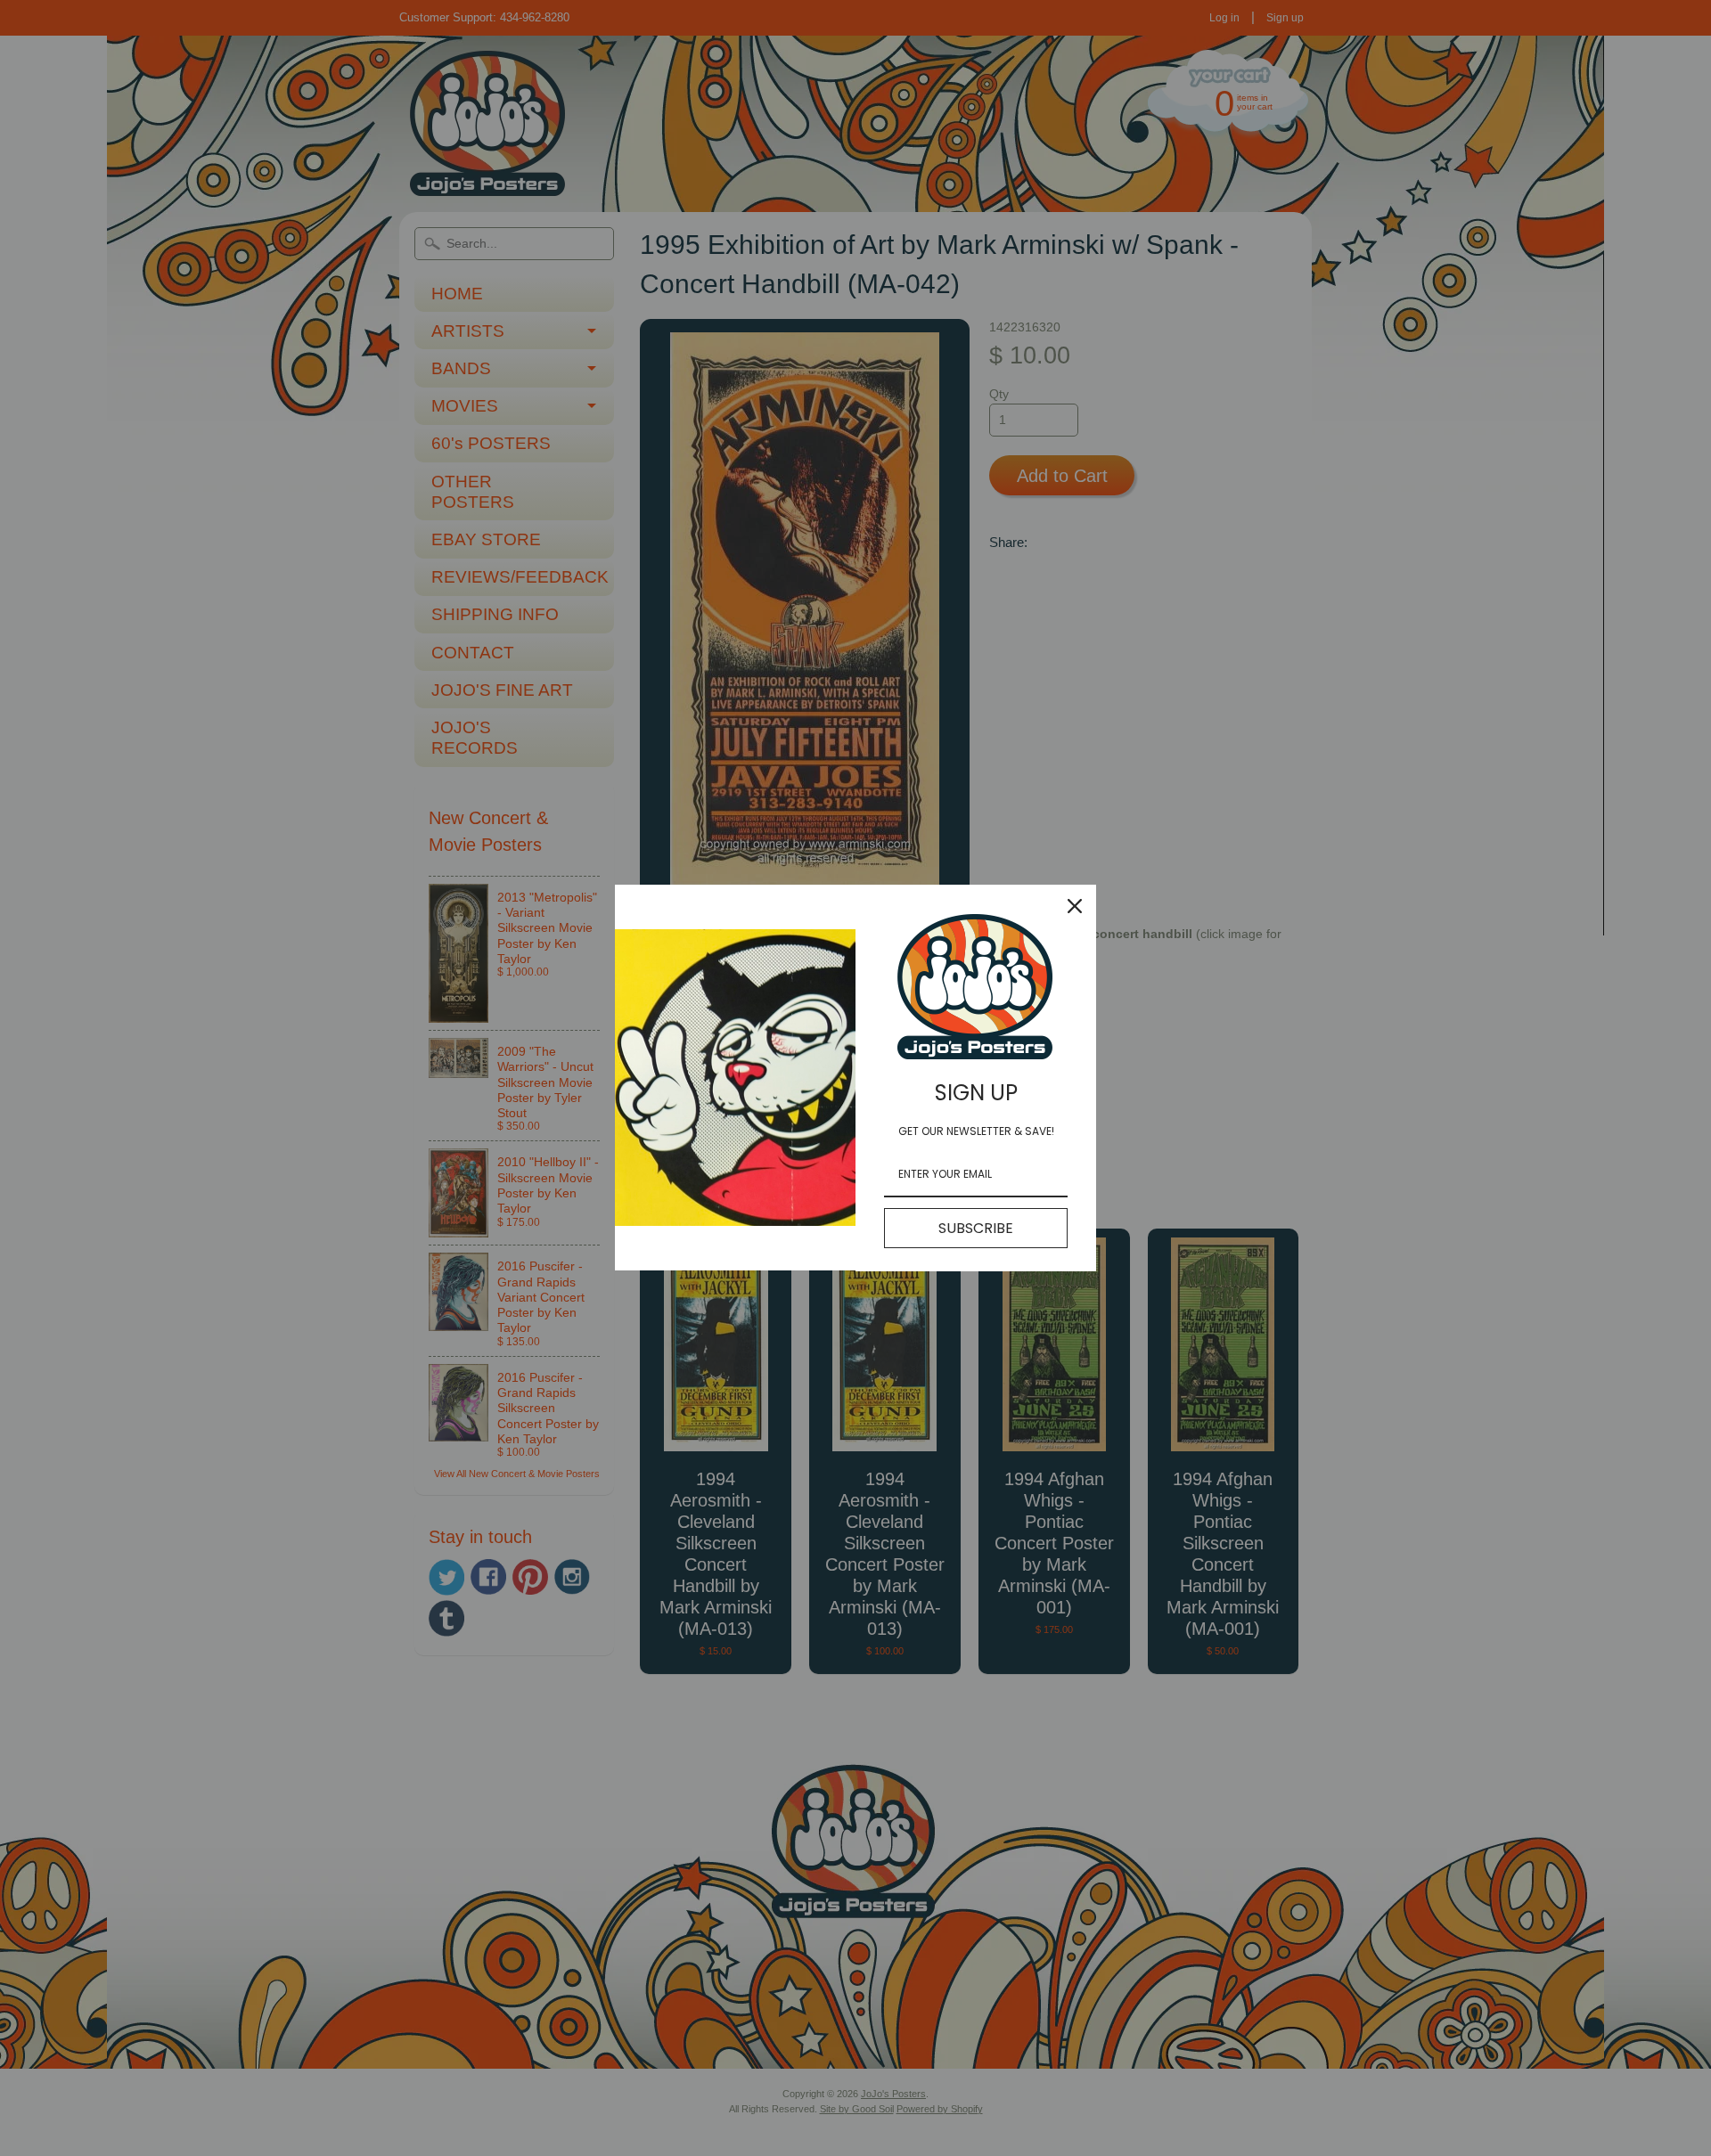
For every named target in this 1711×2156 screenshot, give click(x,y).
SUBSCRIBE (976, 1228)
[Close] (1075, 906)
